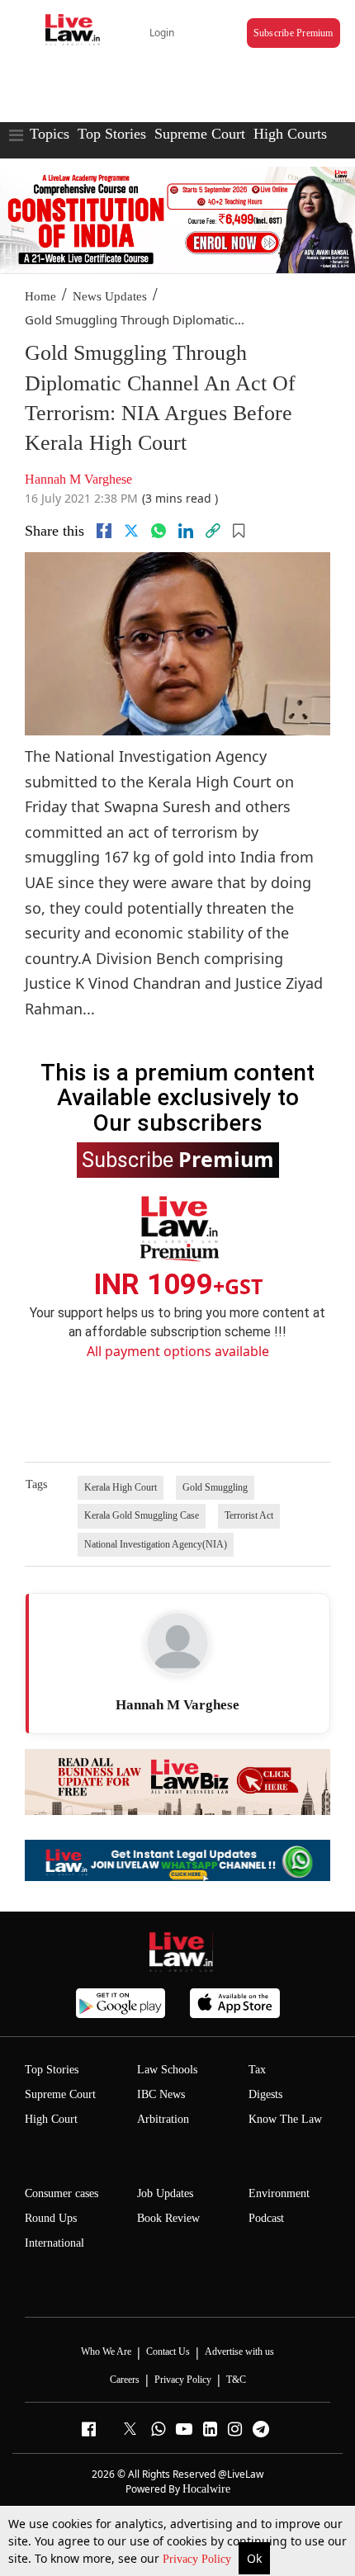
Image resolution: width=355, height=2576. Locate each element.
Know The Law (285, 2119)
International (54, 2243)
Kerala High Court (121, 1487)
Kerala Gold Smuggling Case (142, 1515)
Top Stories (112, 134)
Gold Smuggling (215, 1487)
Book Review (168, 2218)
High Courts (290, 134)
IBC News (161, 2094)
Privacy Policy (199, 2559)
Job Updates (165, 2193)
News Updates (110, 296)
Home (40, 296)
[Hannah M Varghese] (177, 1643)
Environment (279, 2193)
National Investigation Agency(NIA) (156, 1544)
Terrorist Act (249, 1515)
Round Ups (51, 2218)
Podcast (266, 2218)
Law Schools (167, 2070)
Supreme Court (200, 134)
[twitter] (131, 531)
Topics (50, 134)
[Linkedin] (186, 531)
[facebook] (104, 531)
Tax (257, 2070)
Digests (265, 2094)
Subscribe (178, 1159)
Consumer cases (62, 2193)
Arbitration (163, 2119)
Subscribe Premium (293, 33)
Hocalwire (206, 2489)
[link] (213, 531)
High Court (51, 2119)
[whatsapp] (159, 531)
